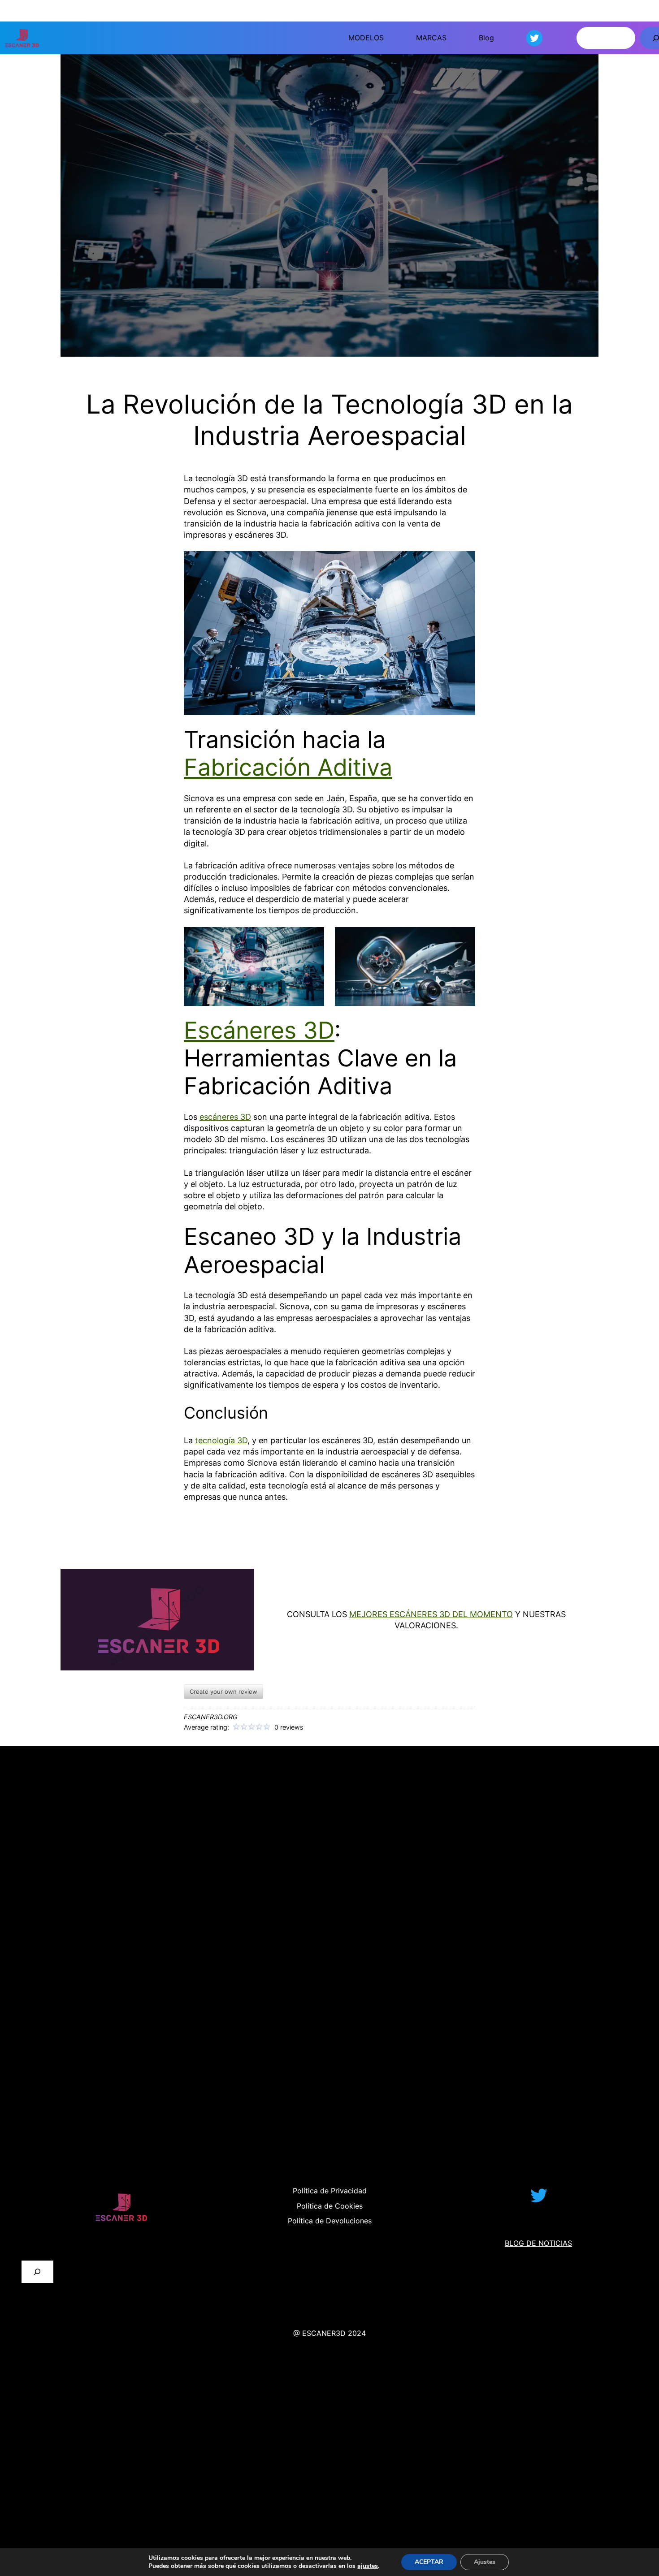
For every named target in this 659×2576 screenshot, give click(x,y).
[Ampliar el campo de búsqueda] (37, 2272)
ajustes (368, 2566)
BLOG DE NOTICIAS (538, 2243)
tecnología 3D (221, 1440)
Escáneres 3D (259, 1030)
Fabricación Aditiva (288, 767)
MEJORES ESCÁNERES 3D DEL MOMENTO (431, 1614)
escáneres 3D (225, 1117)
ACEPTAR (429, 2562)
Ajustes (485, 2562)
